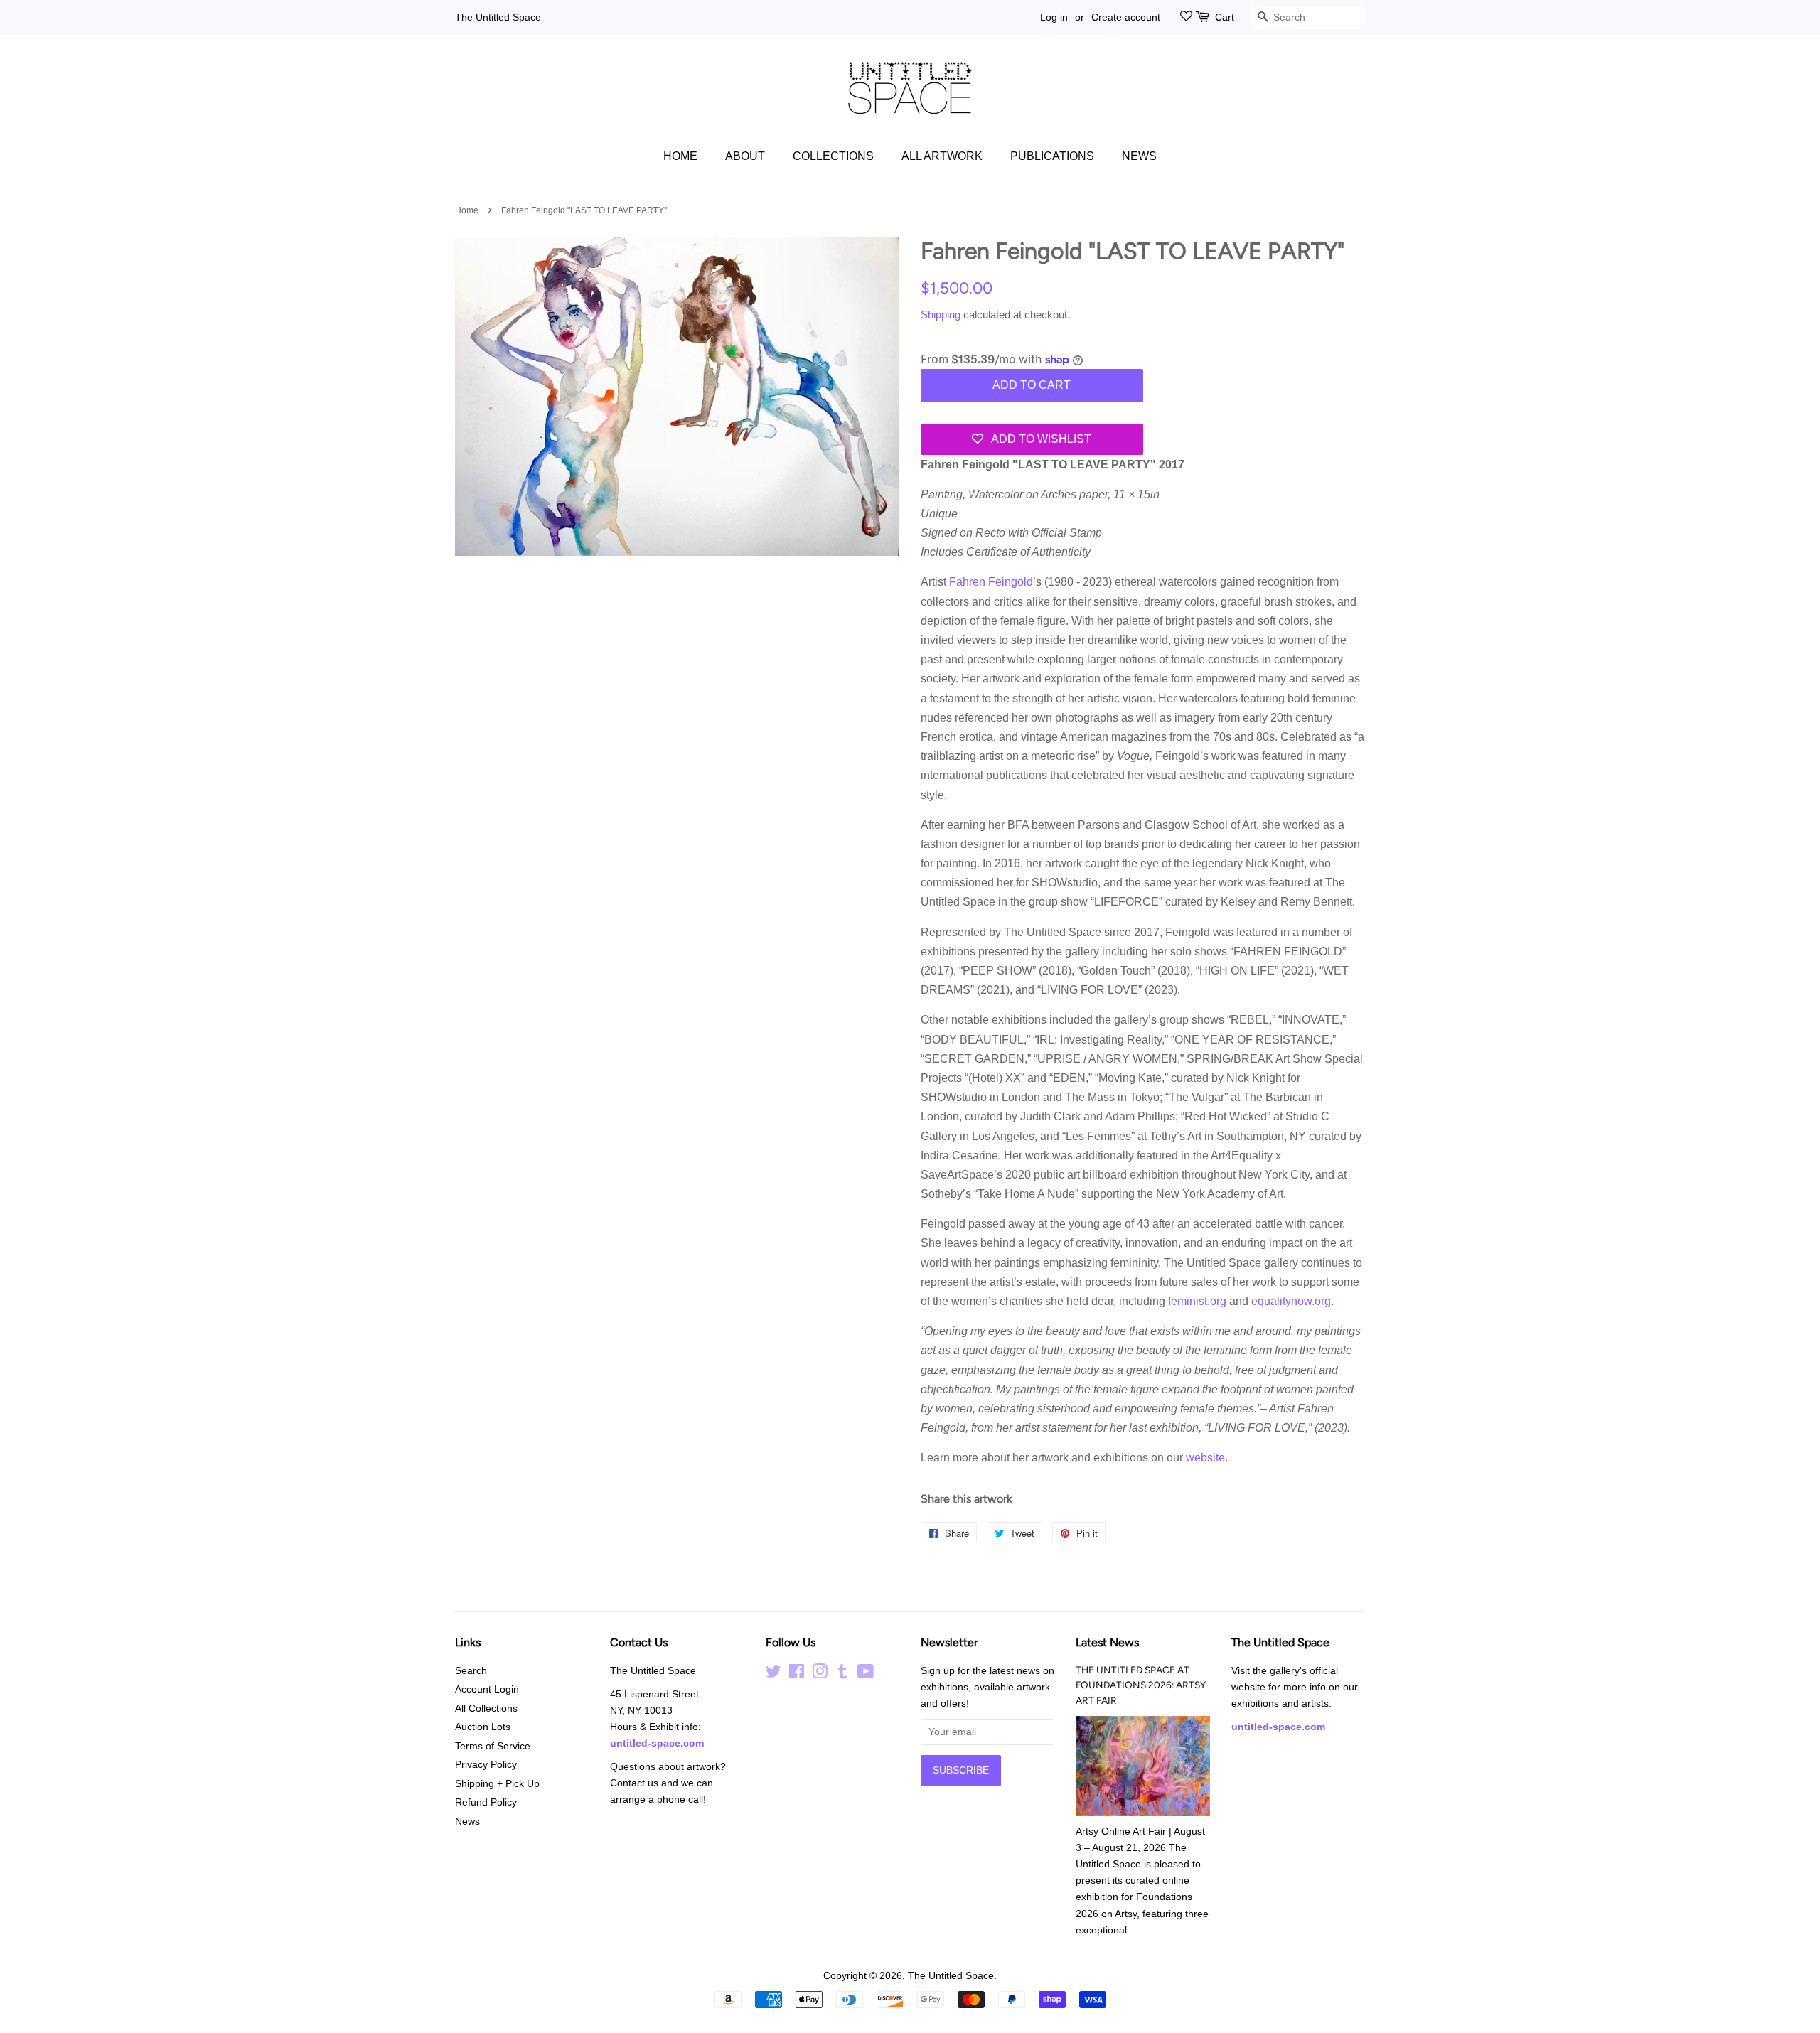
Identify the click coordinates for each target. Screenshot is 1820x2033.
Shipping (941, 315)
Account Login (487, 1689)
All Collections (486, 1709)
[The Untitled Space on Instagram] (820, 1674)
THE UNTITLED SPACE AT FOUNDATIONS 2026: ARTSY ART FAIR (1141, 1685)
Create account (1126, 17)
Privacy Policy (486, 1765)
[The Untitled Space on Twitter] (773, 1674)
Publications (1052, 156)
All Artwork (942, 156)
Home (680, 156)
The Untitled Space (498, 17)
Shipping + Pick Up (497, 1784)
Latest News (1107, 1642)
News (1139, 156)
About (745, 156)
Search (471, 1671)
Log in (1054, 17)
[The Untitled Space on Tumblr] (842, 1674)
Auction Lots (483, 1727)
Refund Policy (486, 1802)
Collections (833, 156)
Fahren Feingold (991, 582)
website (1205, 1458)
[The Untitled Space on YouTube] (866, 1674)
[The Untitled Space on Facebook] (797, 1674)
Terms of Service (493, 1746)
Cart (1225, 17)
